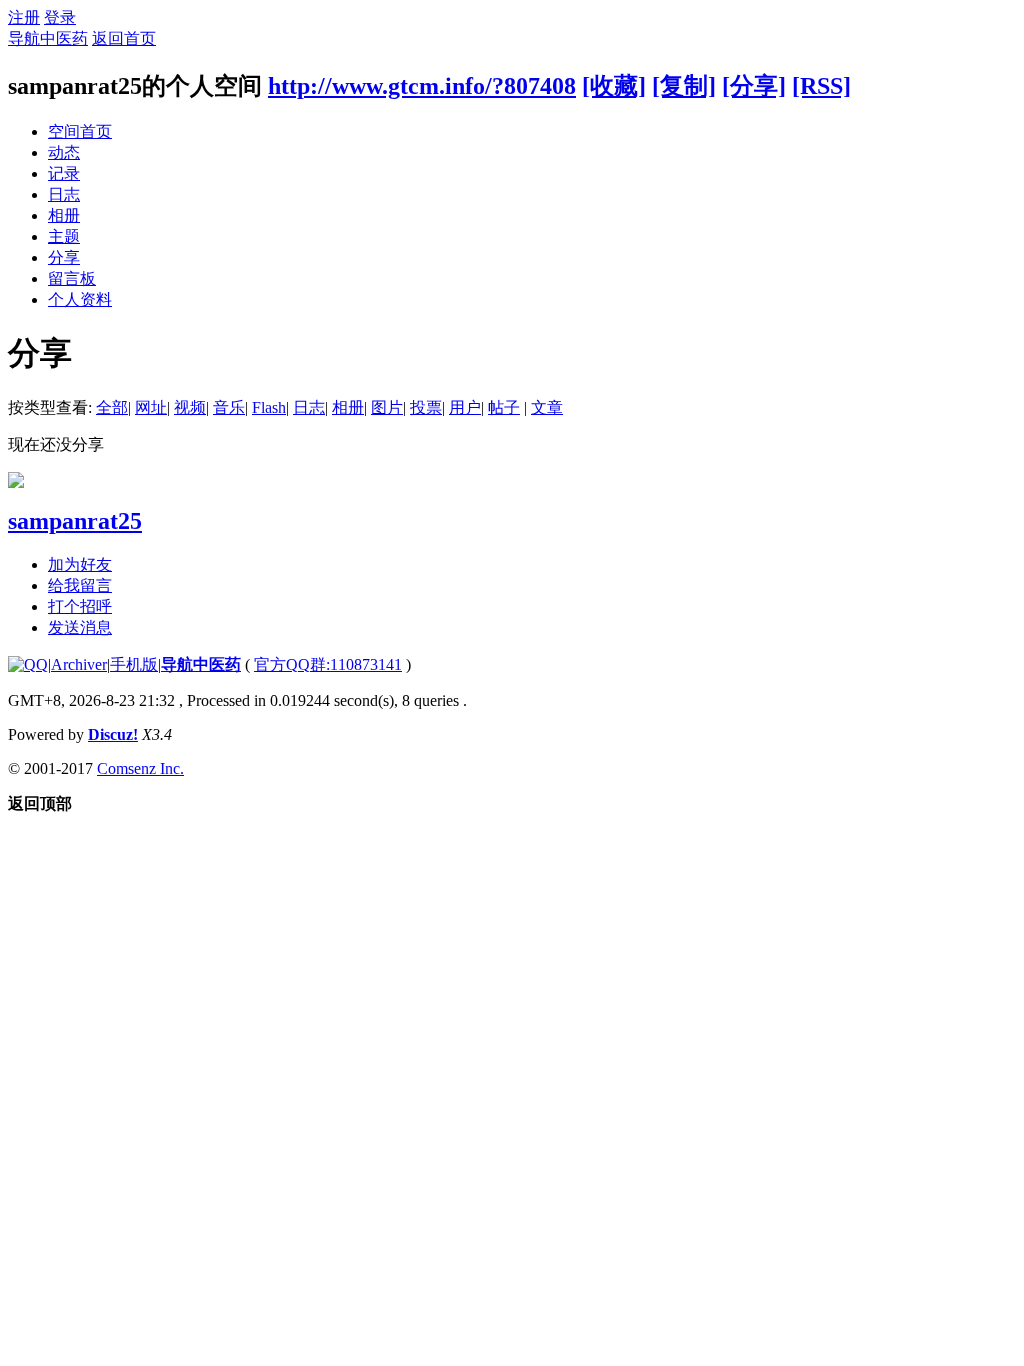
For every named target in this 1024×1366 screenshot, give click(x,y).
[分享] (754, 86)
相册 (64, 215)
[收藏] (614, 86)
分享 (64, 257)
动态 (64, 152)
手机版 (134, 664)
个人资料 (80, 299)
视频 (190, 407)
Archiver (79, 664)
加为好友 (80, 564)
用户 (465, 407)
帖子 (504, 407)
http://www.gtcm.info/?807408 (422, 86)
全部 (112, 407)
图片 (387, 407)
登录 (60, 17)
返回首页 (124, 38)
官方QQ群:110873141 (328, 664)
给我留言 (80, 585)
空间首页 (80, 131)
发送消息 (80, 627)
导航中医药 (48, 38)
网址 (151, 407)
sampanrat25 (75, 521)
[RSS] (821, 86)
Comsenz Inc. (140, 768)
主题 (64, 236)
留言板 (72, 278)
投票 (426, 407)
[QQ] (28, 664)
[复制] (684, 86)
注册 (24, 17)
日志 (64, 194)
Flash (269, 407)
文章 (547, 407)
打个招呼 (80, 606)
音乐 (229, 407)
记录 (64, 173)
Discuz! (113, 734)
